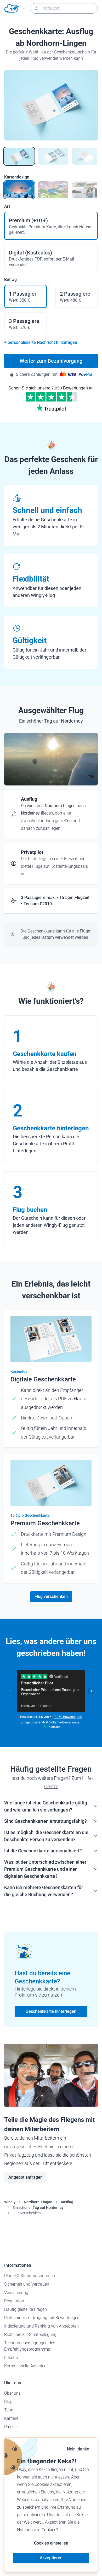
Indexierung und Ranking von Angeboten (41, 2326)
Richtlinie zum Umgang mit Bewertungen (42, 2318)
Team (9, 2410)
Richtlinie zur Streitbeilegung (30, 2334)
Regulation (14, 2301)
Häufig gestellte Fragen (25, 2309)
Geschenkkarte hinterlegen (51, 2011)
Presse (10, 2427)
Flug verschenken (51, 1596)
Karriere (11, 2418)
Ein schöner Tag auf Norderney (38, 2208)
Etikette (11, 2358)
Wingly (10, 2202)
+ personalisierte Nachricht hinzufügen (41, 342)
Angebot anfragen (25, 2177)
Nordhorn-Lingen (38, 2202)
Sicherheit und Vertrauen (27, 2284)
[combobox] (64, 8)
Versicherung (16, 2293)
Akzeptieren (51, 2558)
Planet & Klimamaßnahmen (30, 2276)
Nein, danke (78, 2449)
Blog (8, 2402)
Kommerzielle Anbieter (25, 2366)
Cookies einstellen (51, 2543)
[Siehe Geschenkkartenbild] (19, 156)
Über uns (12, 2393)
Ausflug (67, 2202)
